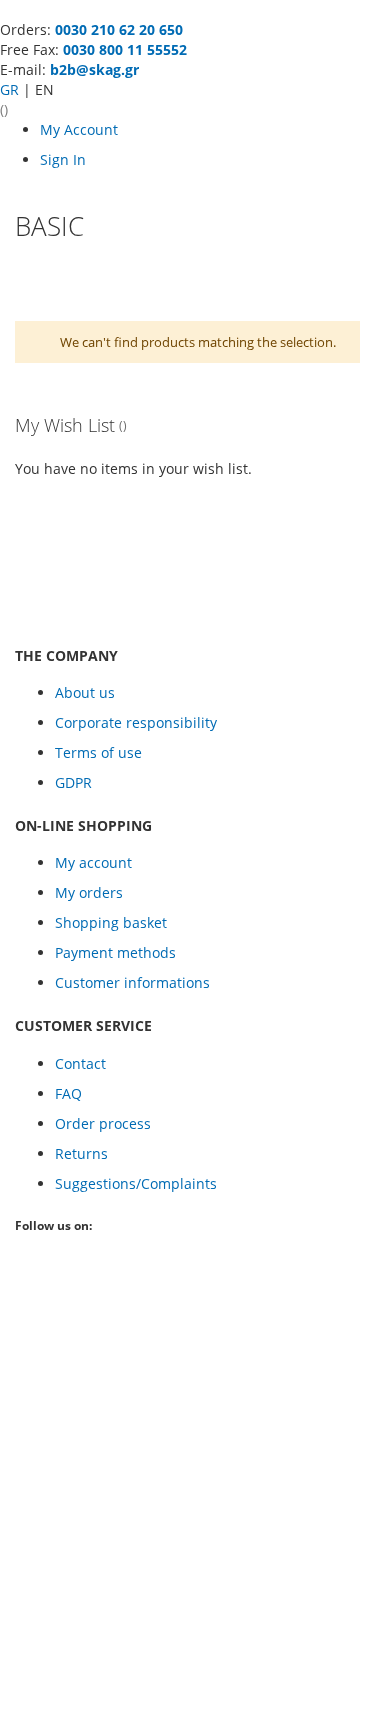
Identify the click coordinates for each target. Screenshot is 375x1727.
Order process (103, 1123)
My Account (79, 129)
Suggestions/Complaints (136, 1183)
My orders (89, 892)
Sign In (63, 159)
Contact (80, 1063)
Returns (81, 1153)
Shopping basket (111, 922)
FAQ (68, 1093)
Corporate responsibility (136, 722)
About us (85, 692)
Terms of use (98, 752)
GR (11, 89)
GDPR (73, 782)
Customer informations (132, 982)
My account (93, 862)
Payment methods (115, 952)
